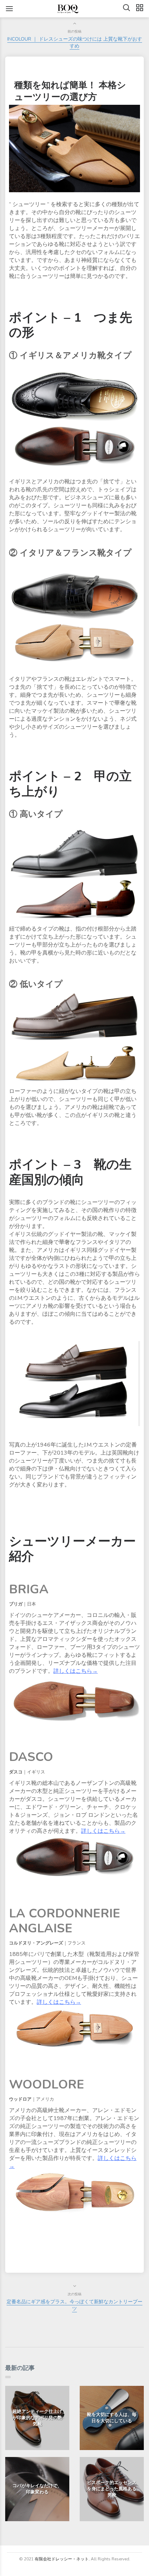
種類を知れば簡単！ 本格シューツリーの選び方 (70, 91)
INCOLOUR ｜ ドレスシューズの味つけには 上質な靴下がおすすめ (75, 43)
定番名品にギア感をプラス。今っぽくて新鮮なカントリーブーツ (74, 2305)
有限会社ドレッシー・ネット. (62, 2559)
